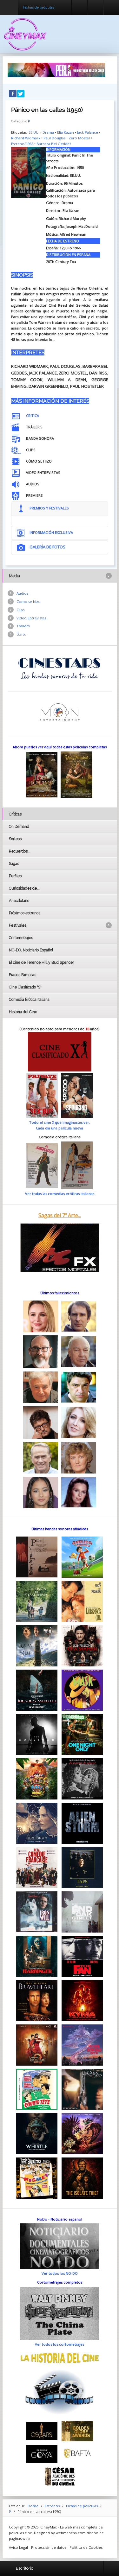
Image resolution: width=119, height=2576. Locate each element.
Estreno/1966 (22, 144)
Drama (48, 132)
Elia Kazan (66, 132)
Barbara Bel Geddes (54, 144)
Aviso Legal (18, 2547)
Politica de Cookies (86, 2547)
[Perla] (56, 70)
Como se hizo (29, 601)
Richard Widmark (26, 138)
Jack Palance (88, 132)
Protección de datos (49, 2547)
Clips (20, 610)
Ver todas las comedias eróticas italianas (60, 1194)
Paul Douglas (54, 138)
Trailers (23, 626)
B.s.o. (21, 634)
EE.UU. (34, 132)
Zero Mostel (79, 138)
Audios (22, 593)
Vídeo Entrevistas (31, 618)
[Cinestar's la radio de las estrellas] (60, 668)
